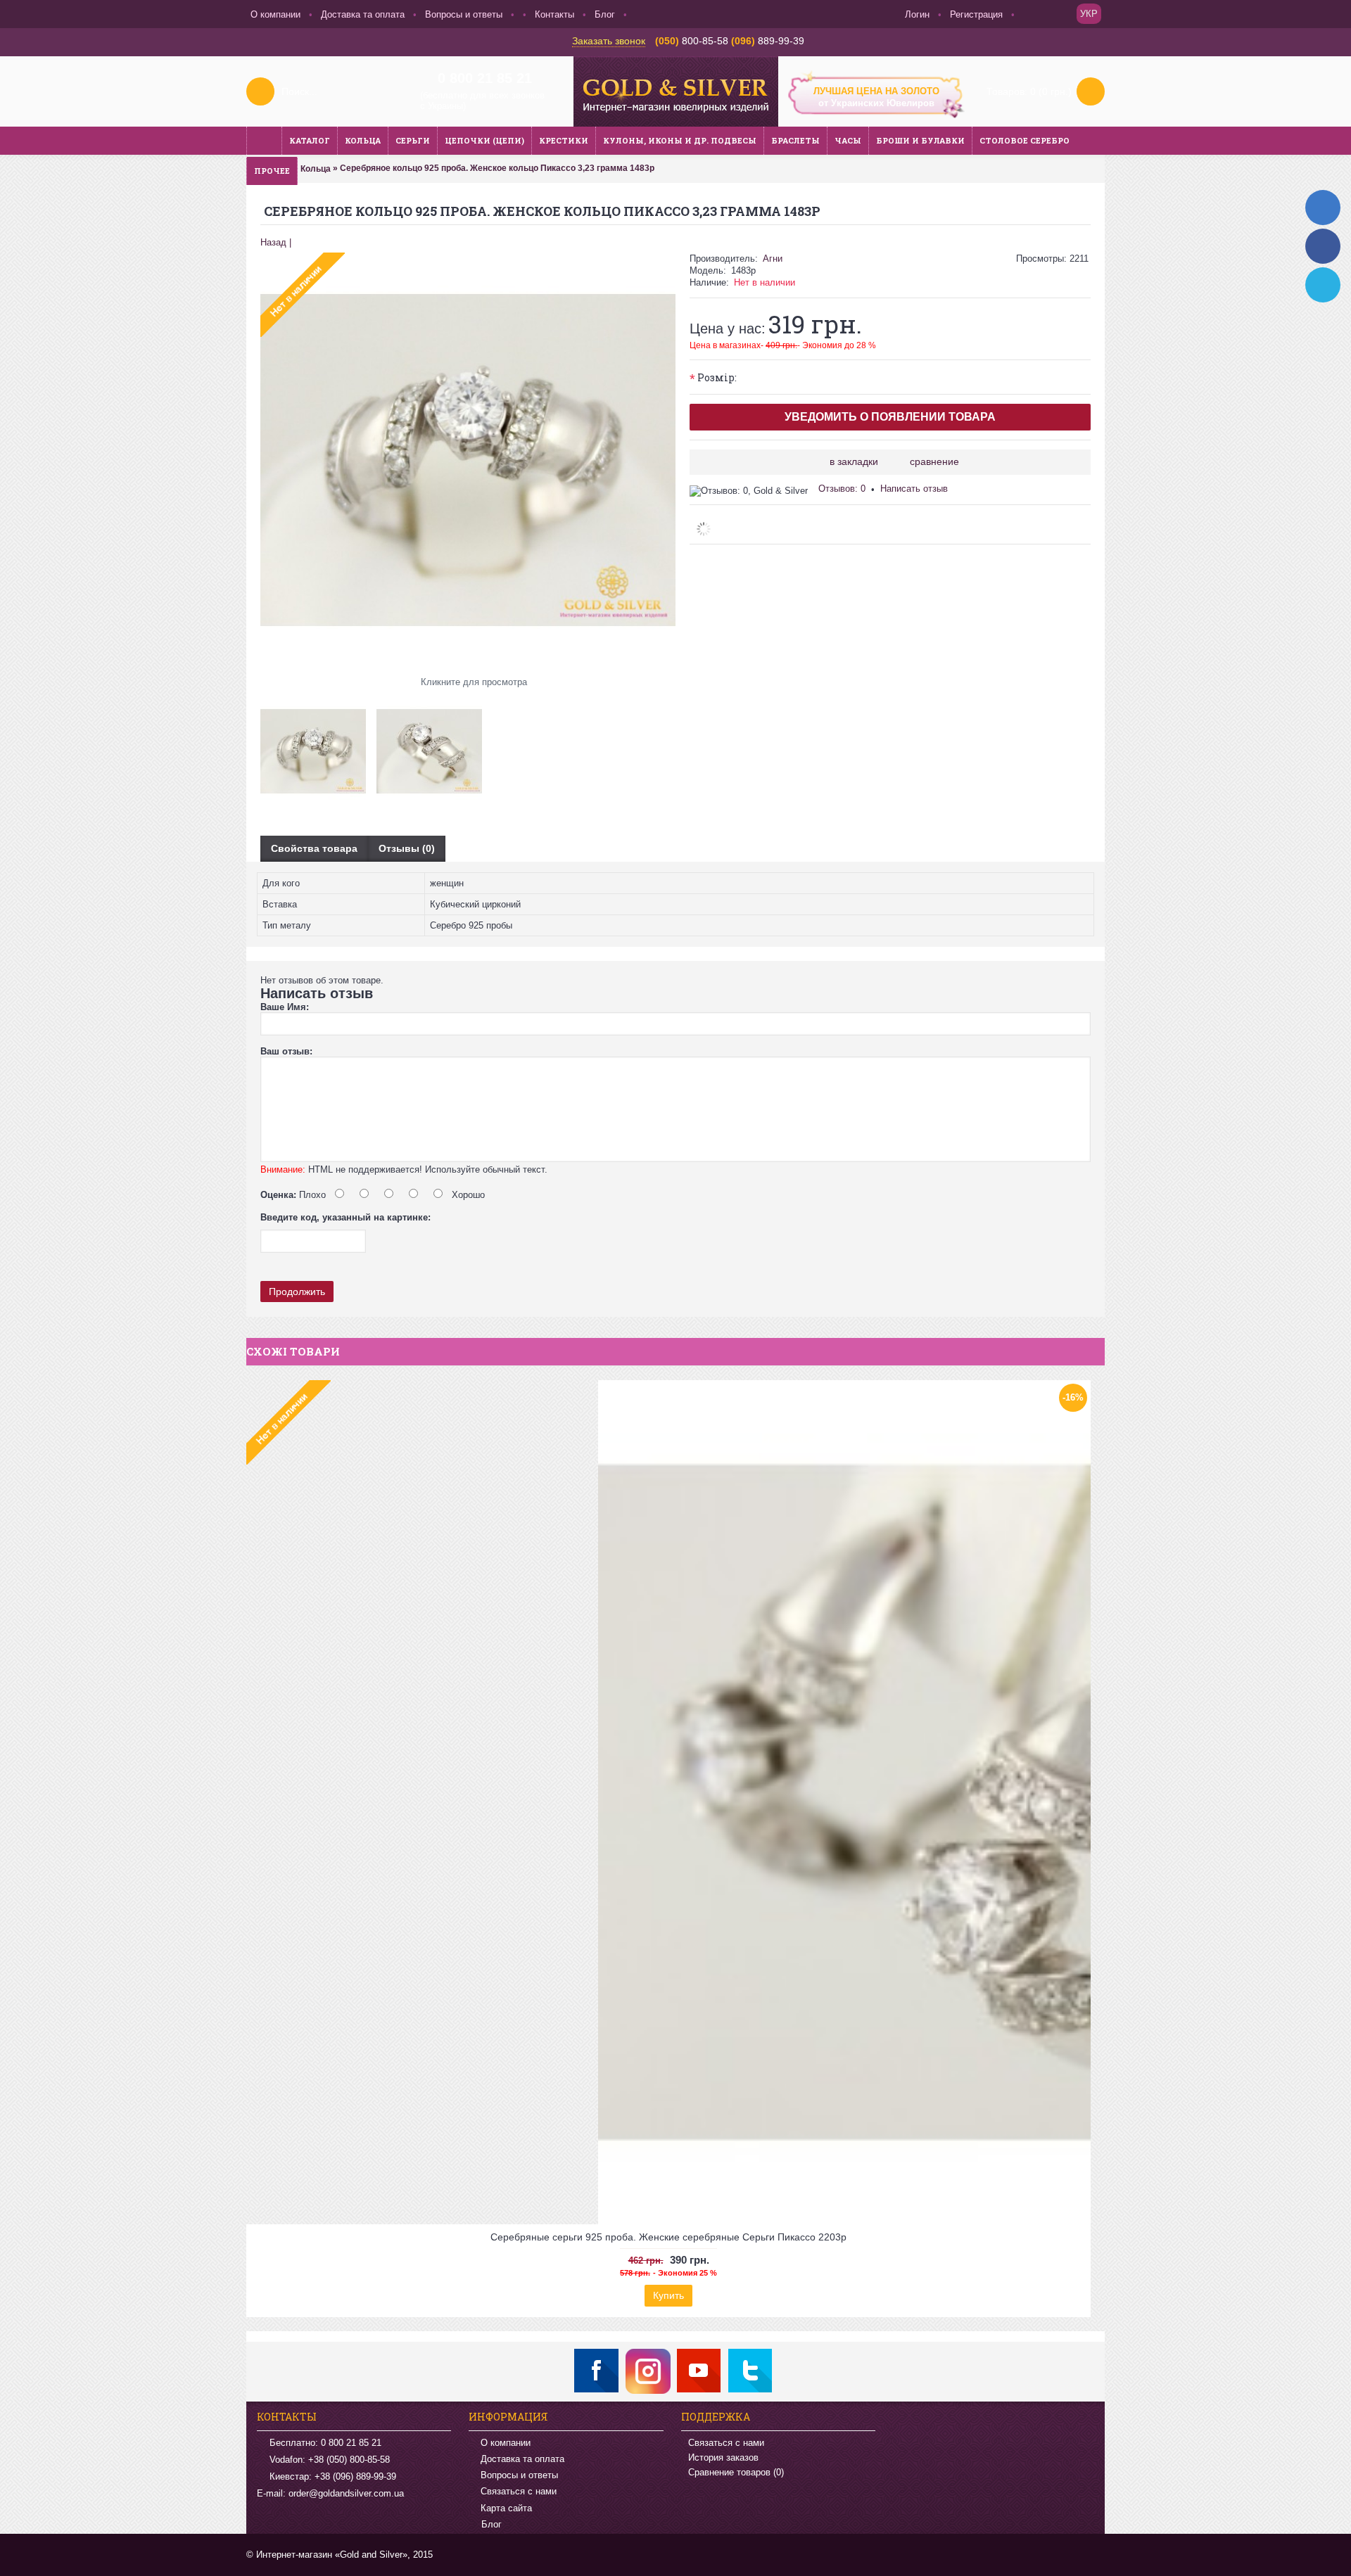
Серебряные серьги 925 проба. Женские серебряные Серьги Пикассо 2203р (668, 2237)
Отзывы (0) (407, 848)
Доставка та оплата (522, 2459)
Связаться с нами (519, 2491)
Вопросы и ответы (519, 2475)
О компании (506, 2443)
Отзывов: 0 (842, 489)
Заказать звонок (609, 41)
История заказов (723, 2457)
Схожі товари (293, 1351)
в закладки (854, 461)
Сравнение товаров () (736, 2472)
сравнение (934, 461)
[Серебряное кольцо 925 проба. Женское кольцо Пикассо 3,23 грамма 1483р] (318, 746)
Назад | (276, 242)
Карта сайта (506, 2508)
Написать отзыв (914, 489)
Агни (773, 259)
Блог (491, 2524)
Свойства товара (314, 848)
